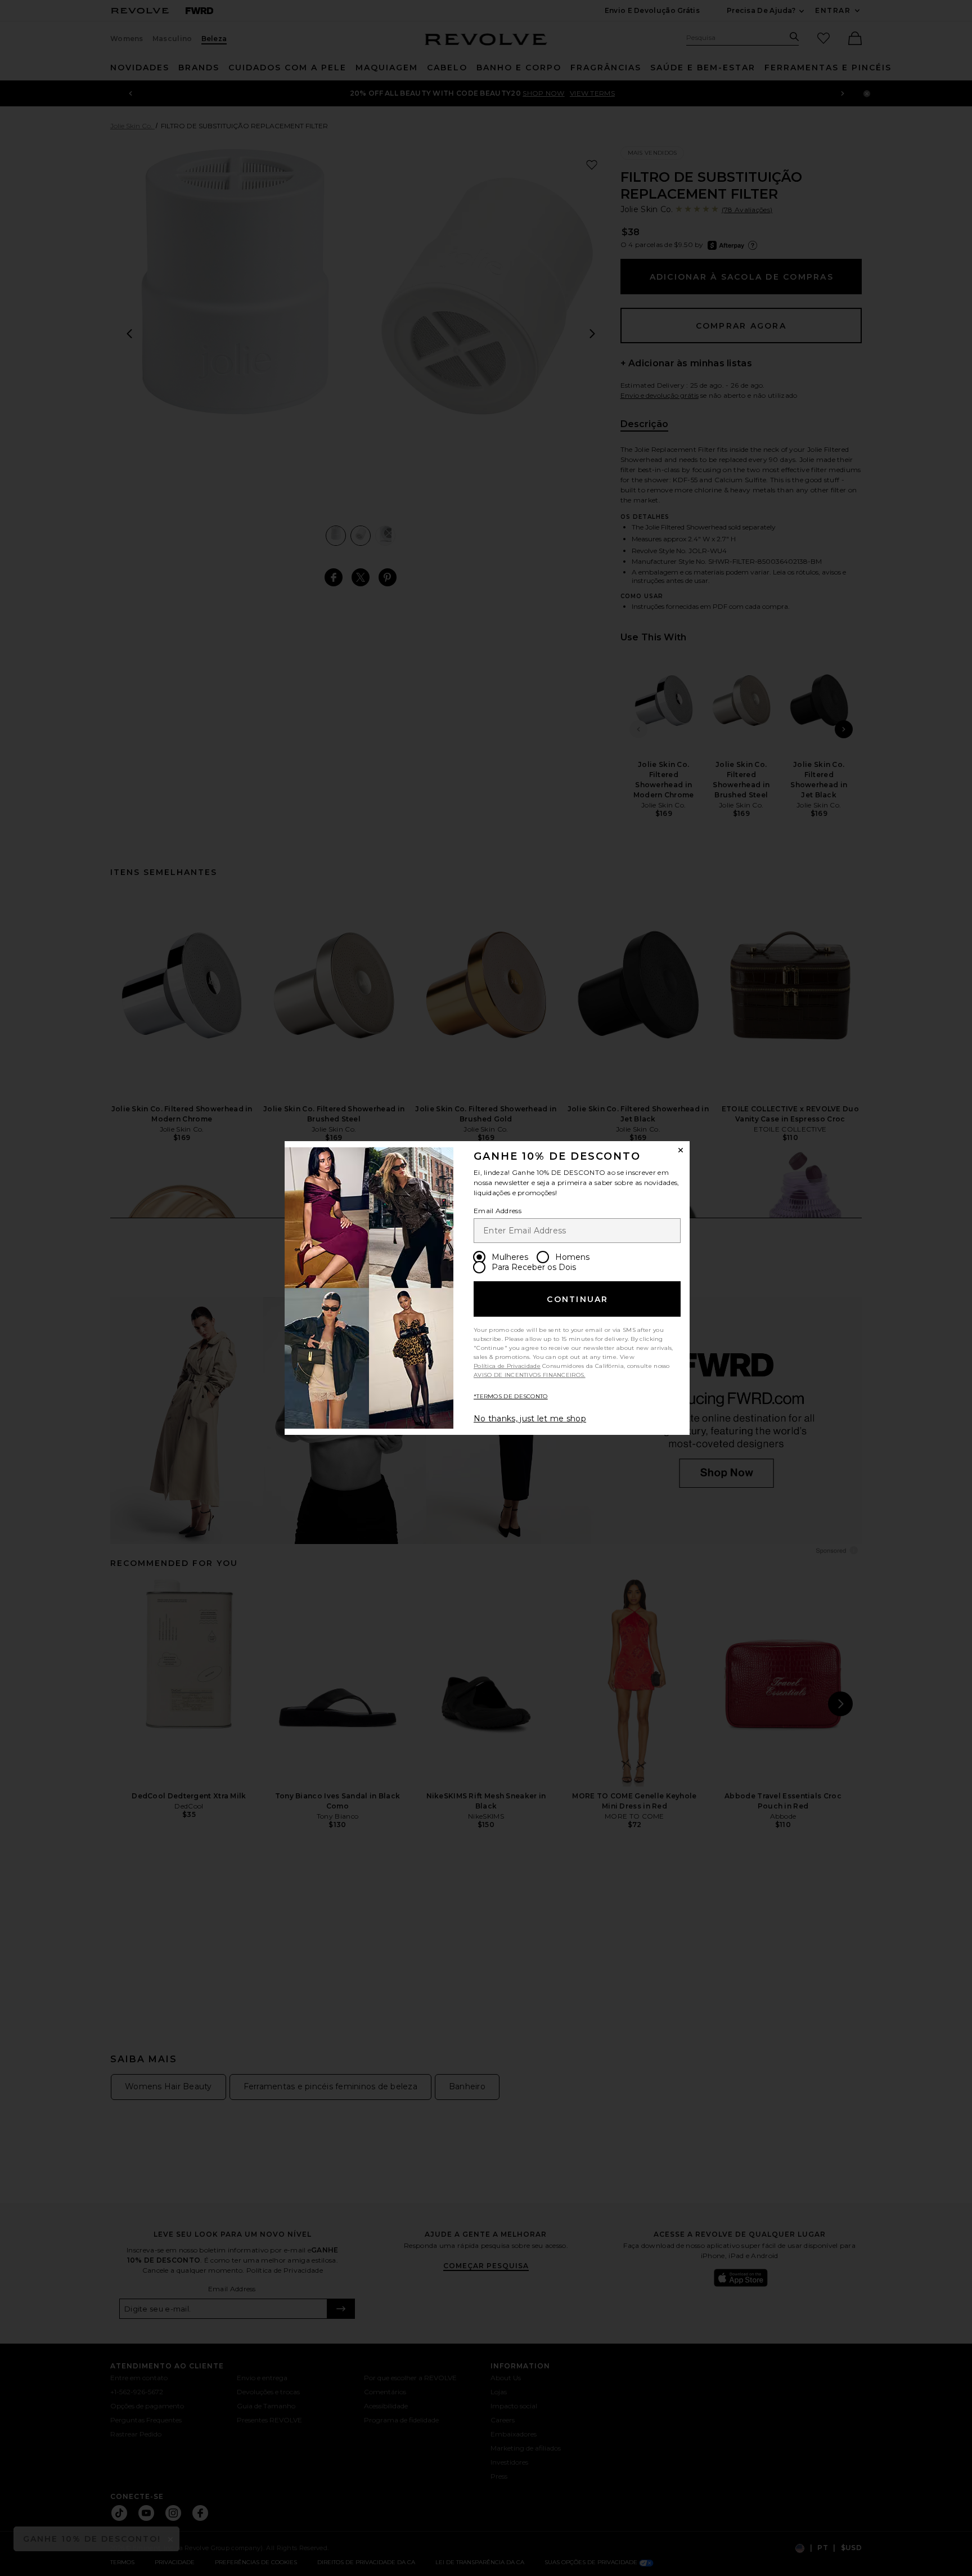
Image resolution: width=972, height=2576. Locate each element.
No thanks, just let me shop (530, 1419)
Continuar (577, 1299)
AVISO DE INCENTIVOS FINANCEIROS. (530, 1375)
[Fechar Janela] (681, 1150)
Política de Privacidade (507, 1366)
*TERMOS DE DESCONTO (511, 1396)
